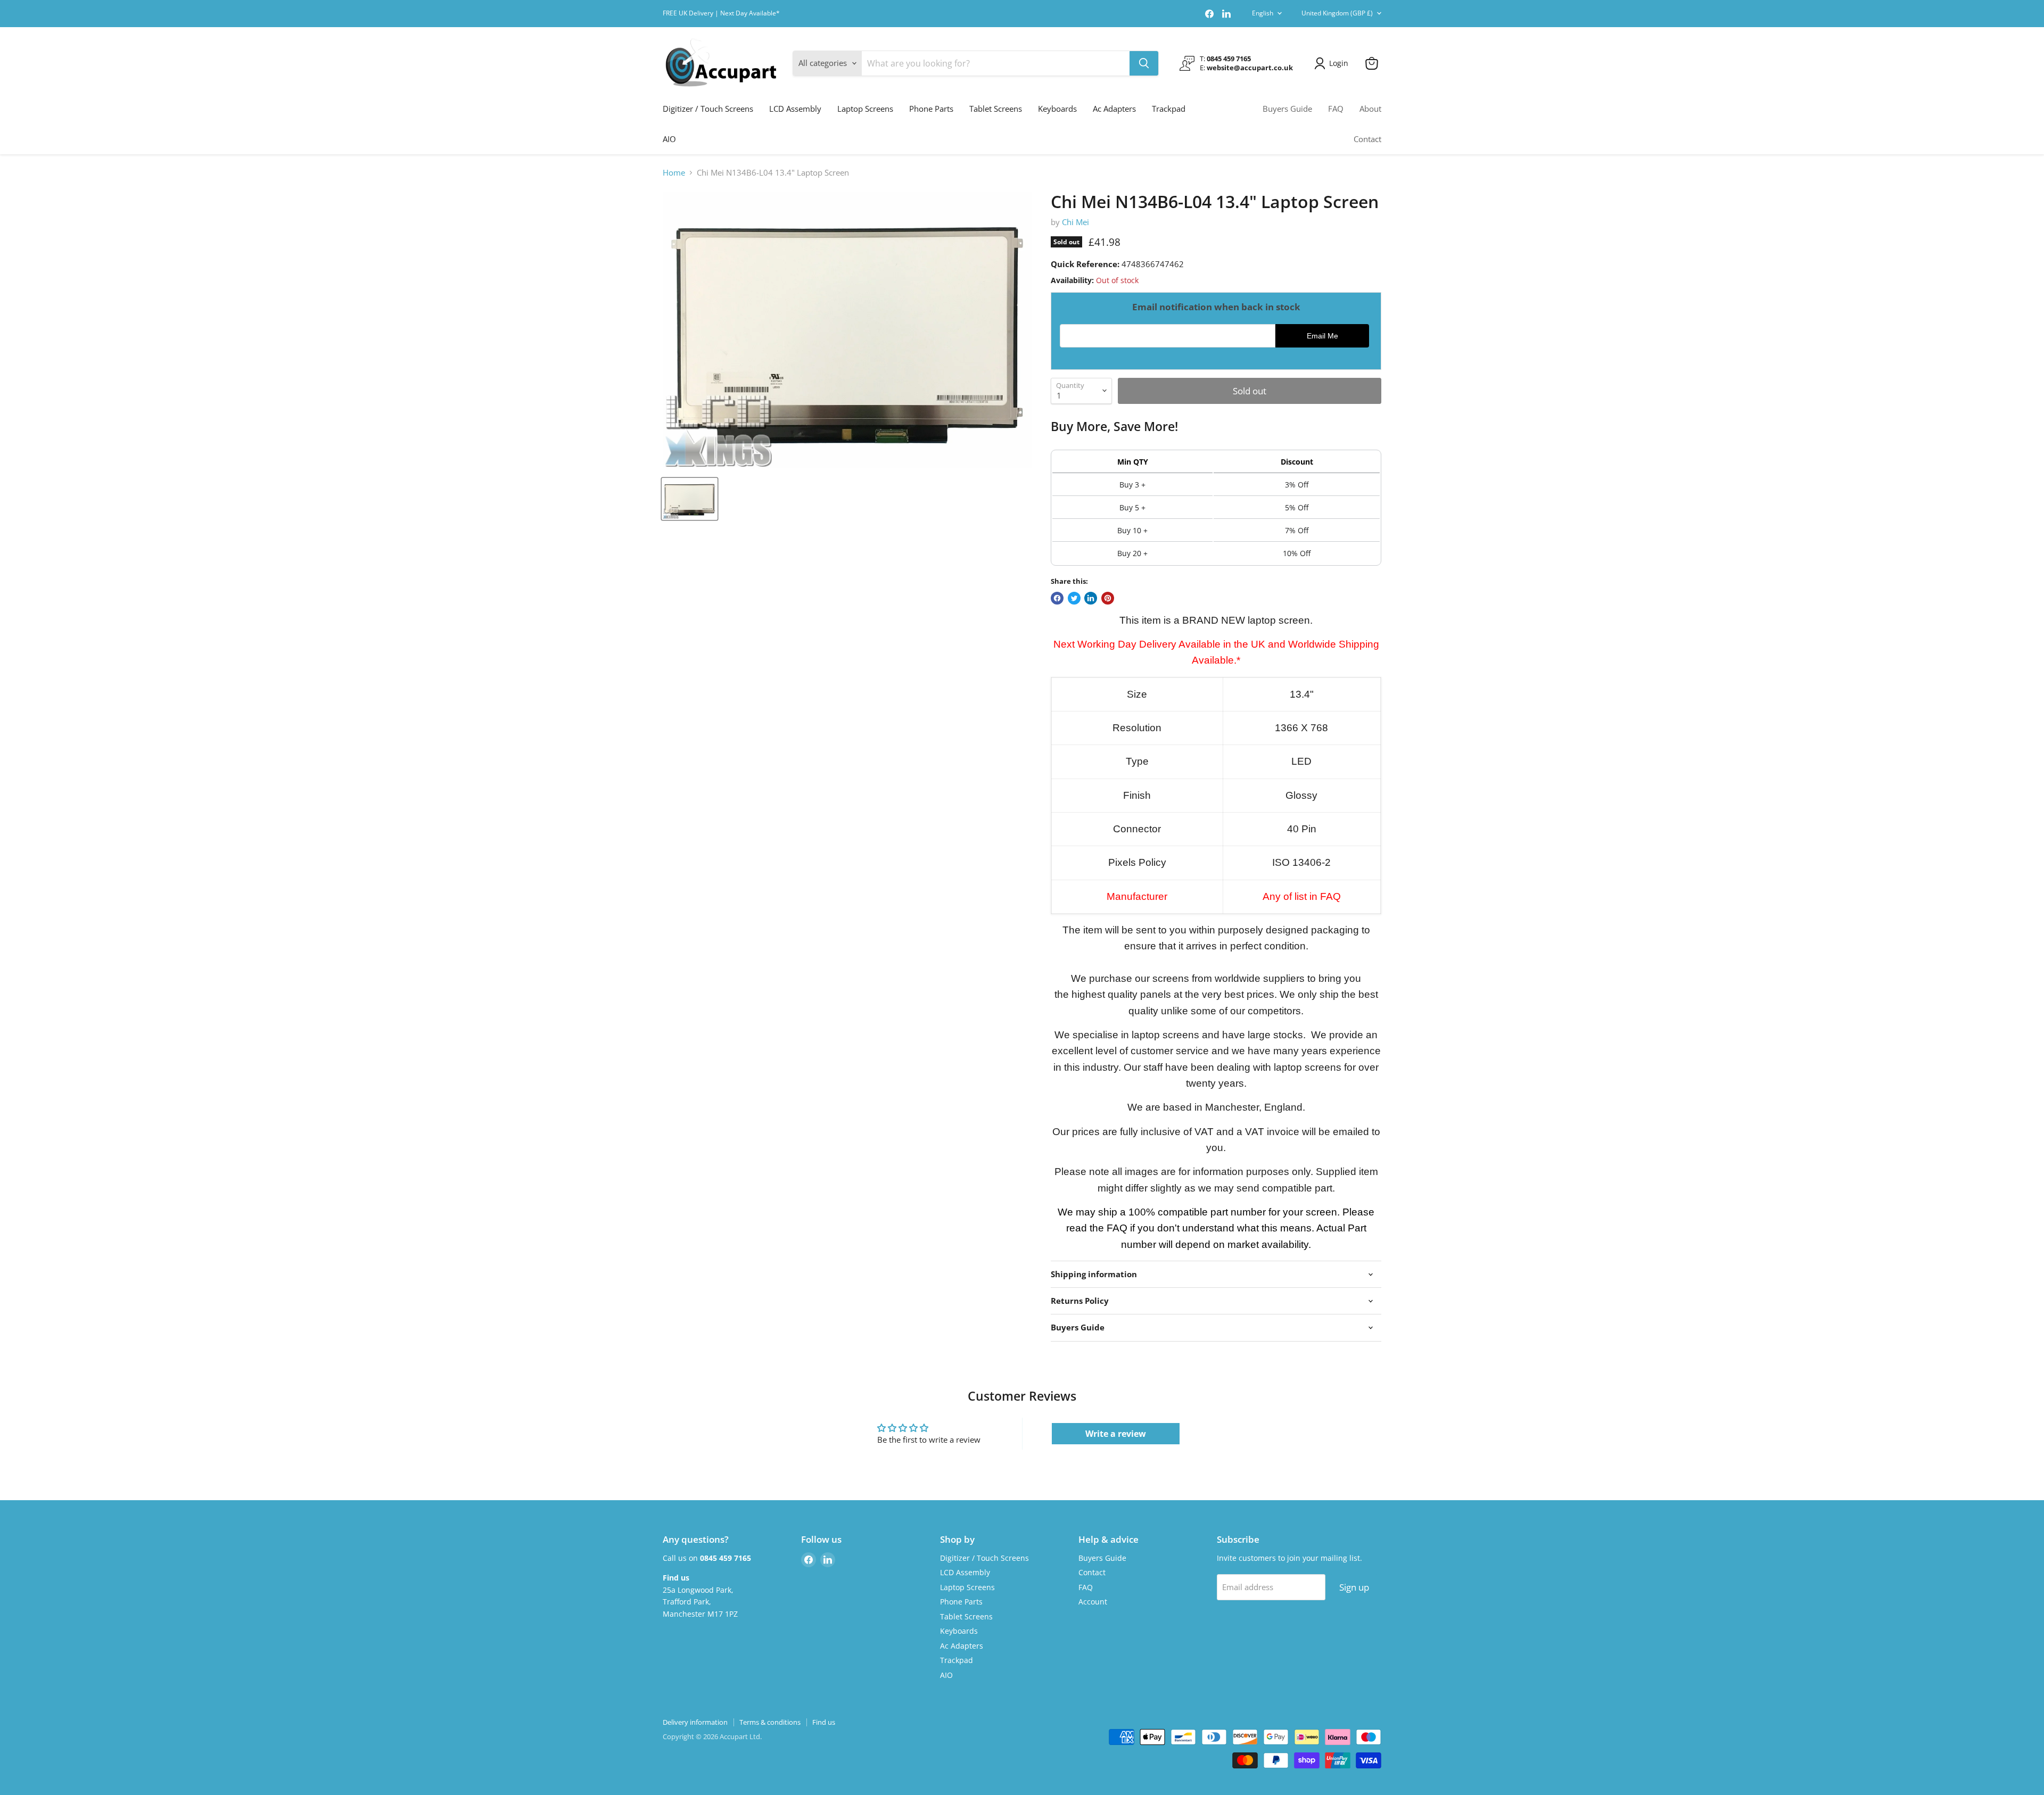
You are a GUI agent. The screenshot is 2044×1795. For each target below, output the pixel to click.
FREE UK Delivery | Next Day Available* (721, 13)
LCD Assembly (795, 109)
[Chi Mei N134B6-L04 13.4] (690, 499)
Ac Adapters (1114, 109)
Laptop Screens (865, 109)
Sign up (1354, 1587)
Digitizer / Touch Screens (708, 109)
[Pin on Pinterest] (1108, 598)
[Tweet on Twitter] (1074, 598)
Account (1093, 1602)
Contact (1367, 139)
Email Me (1322, 336)
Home (674, 173)
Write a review (1116, 1434)
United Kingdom (1337, 13)
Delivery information (695, 1722)
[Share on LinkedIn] (1091, 598)
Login (1339, 63)
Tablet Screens (996, 109)
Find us (824, 1722)
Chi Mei (1075, 222)
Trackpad (1169, 109)
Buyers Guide (1287, 109)
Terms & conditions (770, 1722)
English (1263, 13)
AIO (669, 139)
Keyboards (1057, 109)
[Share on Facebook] (1057, 598)
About (1370, 109)
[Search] (1144, 63)
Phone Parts (931, 109)
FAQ (1336, 109)
